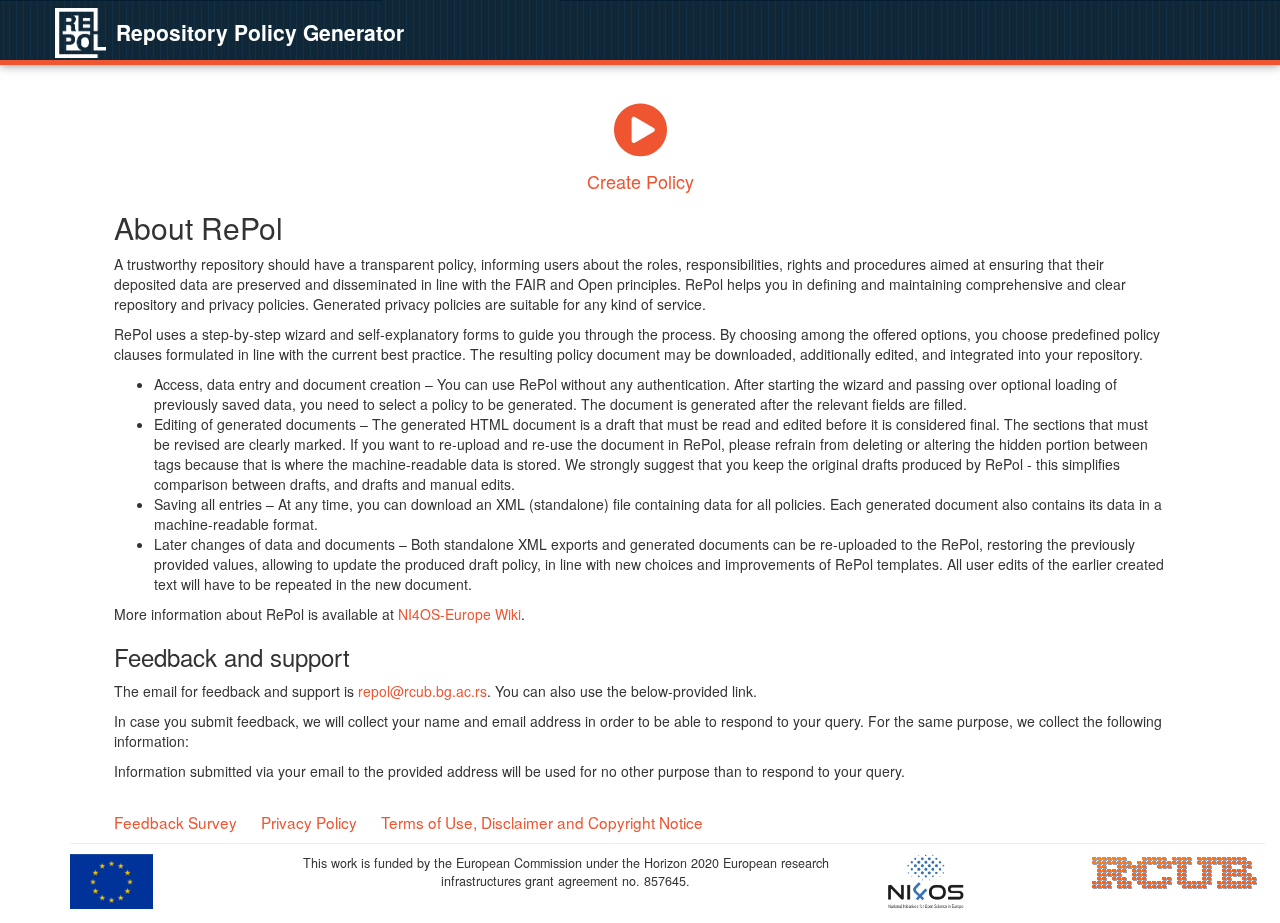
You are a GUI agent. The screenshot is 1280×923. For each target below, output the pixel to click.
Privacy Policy (309, 822)
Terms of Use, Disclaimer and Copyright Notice (542, 822)
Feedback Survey (175, 822)
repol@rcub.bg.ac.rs (422, 691)
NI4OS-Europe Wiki (459, 614)
